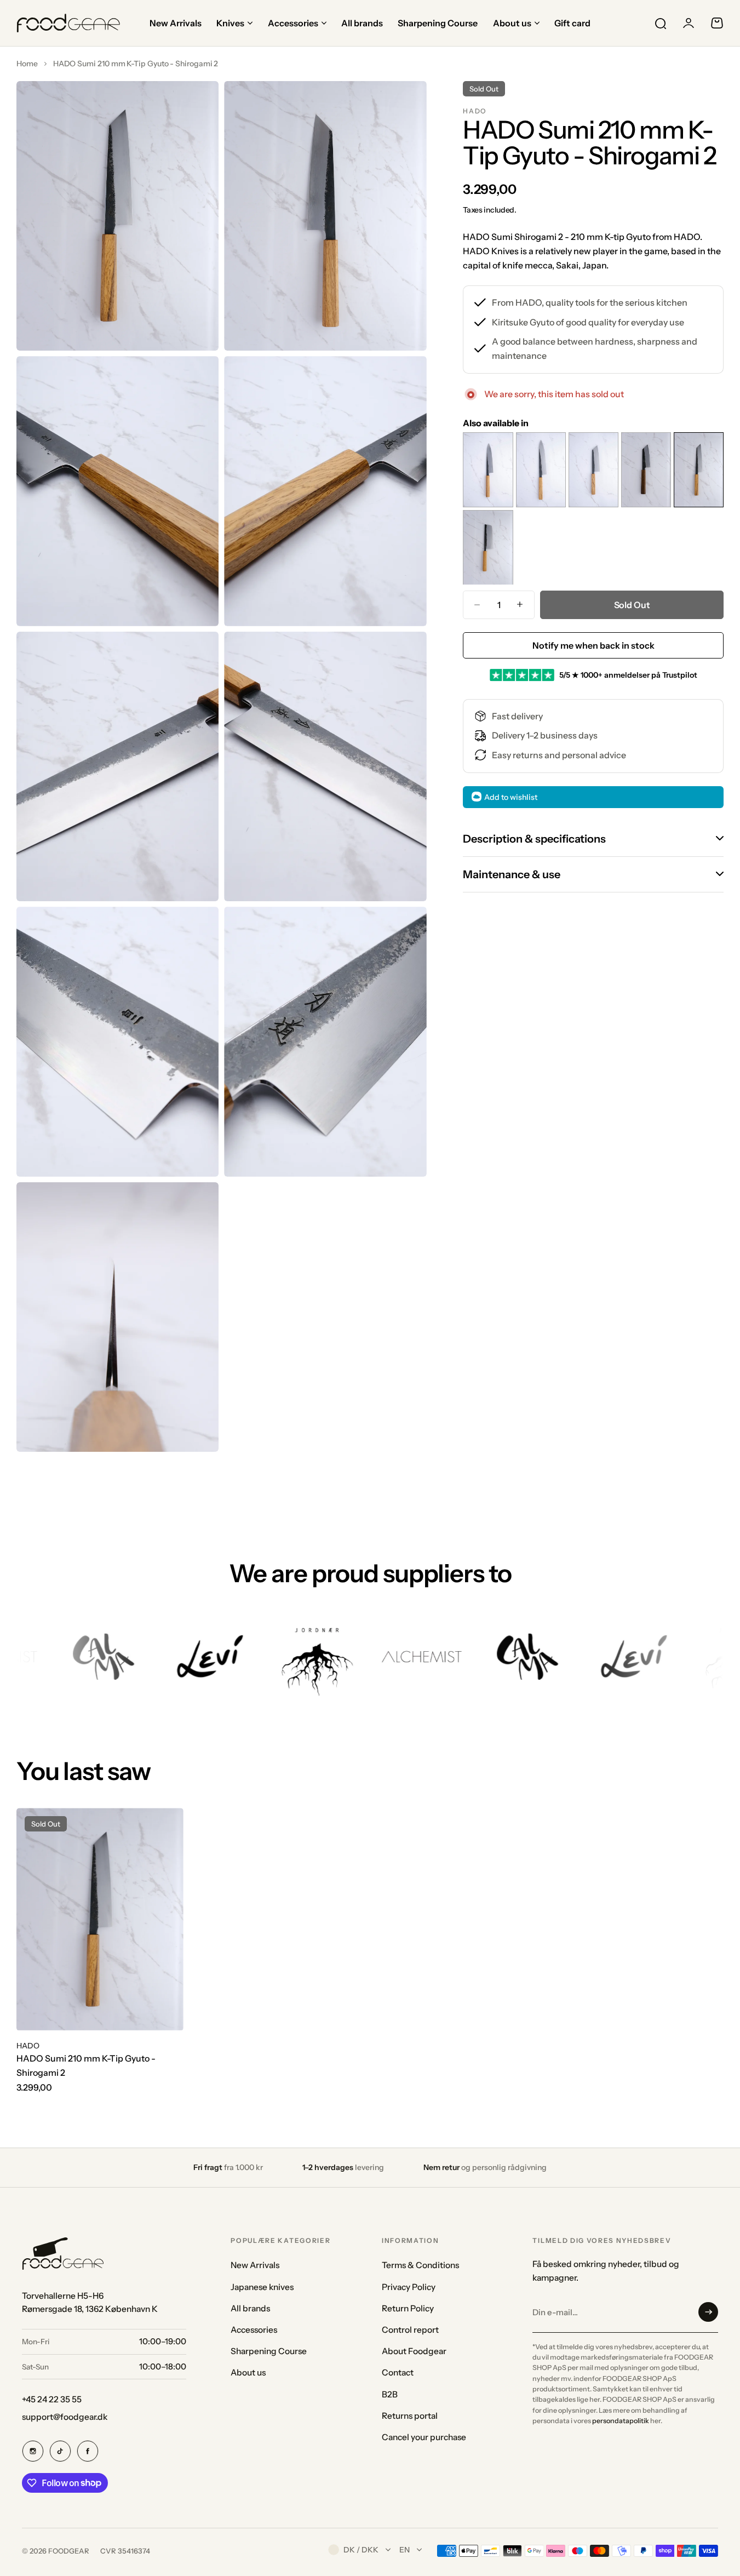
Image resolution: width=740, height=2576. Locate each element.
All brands (250, 2308)
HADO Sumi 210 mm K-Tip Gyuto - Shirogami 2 (86, 2065)
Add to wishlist (511, 797)
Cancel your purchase (424, 2437)
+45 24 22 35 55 (52, 2399)
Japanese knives (262, 2287)
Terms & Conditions (420, 2265)
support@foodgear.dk (65, 2417)
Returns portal (410, 2416)
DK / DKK (361, 2550)
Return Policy (408, 2308)
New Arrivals (255, 2265)
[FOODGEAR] (68, 23)
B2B (390, 2394)
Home (27, 64)
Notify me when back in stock (593, 645)
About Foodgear (414, 2351)
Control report (410, 2330)
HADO (475, 111)
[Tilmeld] (708, 2312)
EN (405, 2550)
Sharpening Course (269, 2351)
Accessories (254, 2330)
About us (248, 2372)
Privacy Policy (409, 2287)
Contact (398, 2372)
